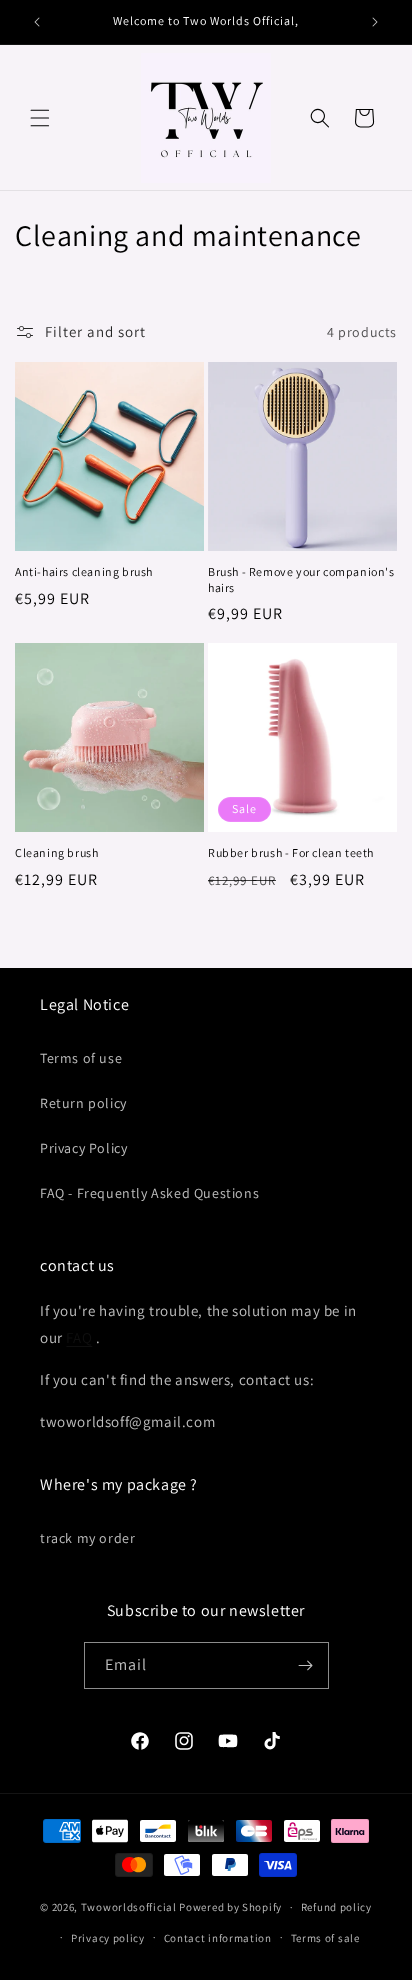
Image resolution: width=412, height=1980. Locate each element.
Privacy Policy (83, 1148)
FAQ (79, 1337)
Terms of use (81, 1058)
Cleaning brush (56, 852)
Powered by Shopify (230, 1907)
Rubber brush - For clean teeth (291, 852)
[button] (40, 118)
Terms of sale (325, 1938)
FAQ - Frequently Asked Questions (149, 1193)
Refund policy (336, 1907)
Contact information (218, 1938)
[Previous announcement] (37, 22)
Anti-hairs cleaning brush (84, 571)
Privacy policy (108, 1938)
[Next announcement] (375, 22)
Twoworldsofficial (129, 1907)
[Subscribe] (306, 1665)
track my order (87, 1538)
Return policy (83, 1103)
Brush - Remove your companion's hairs (301, 579)
